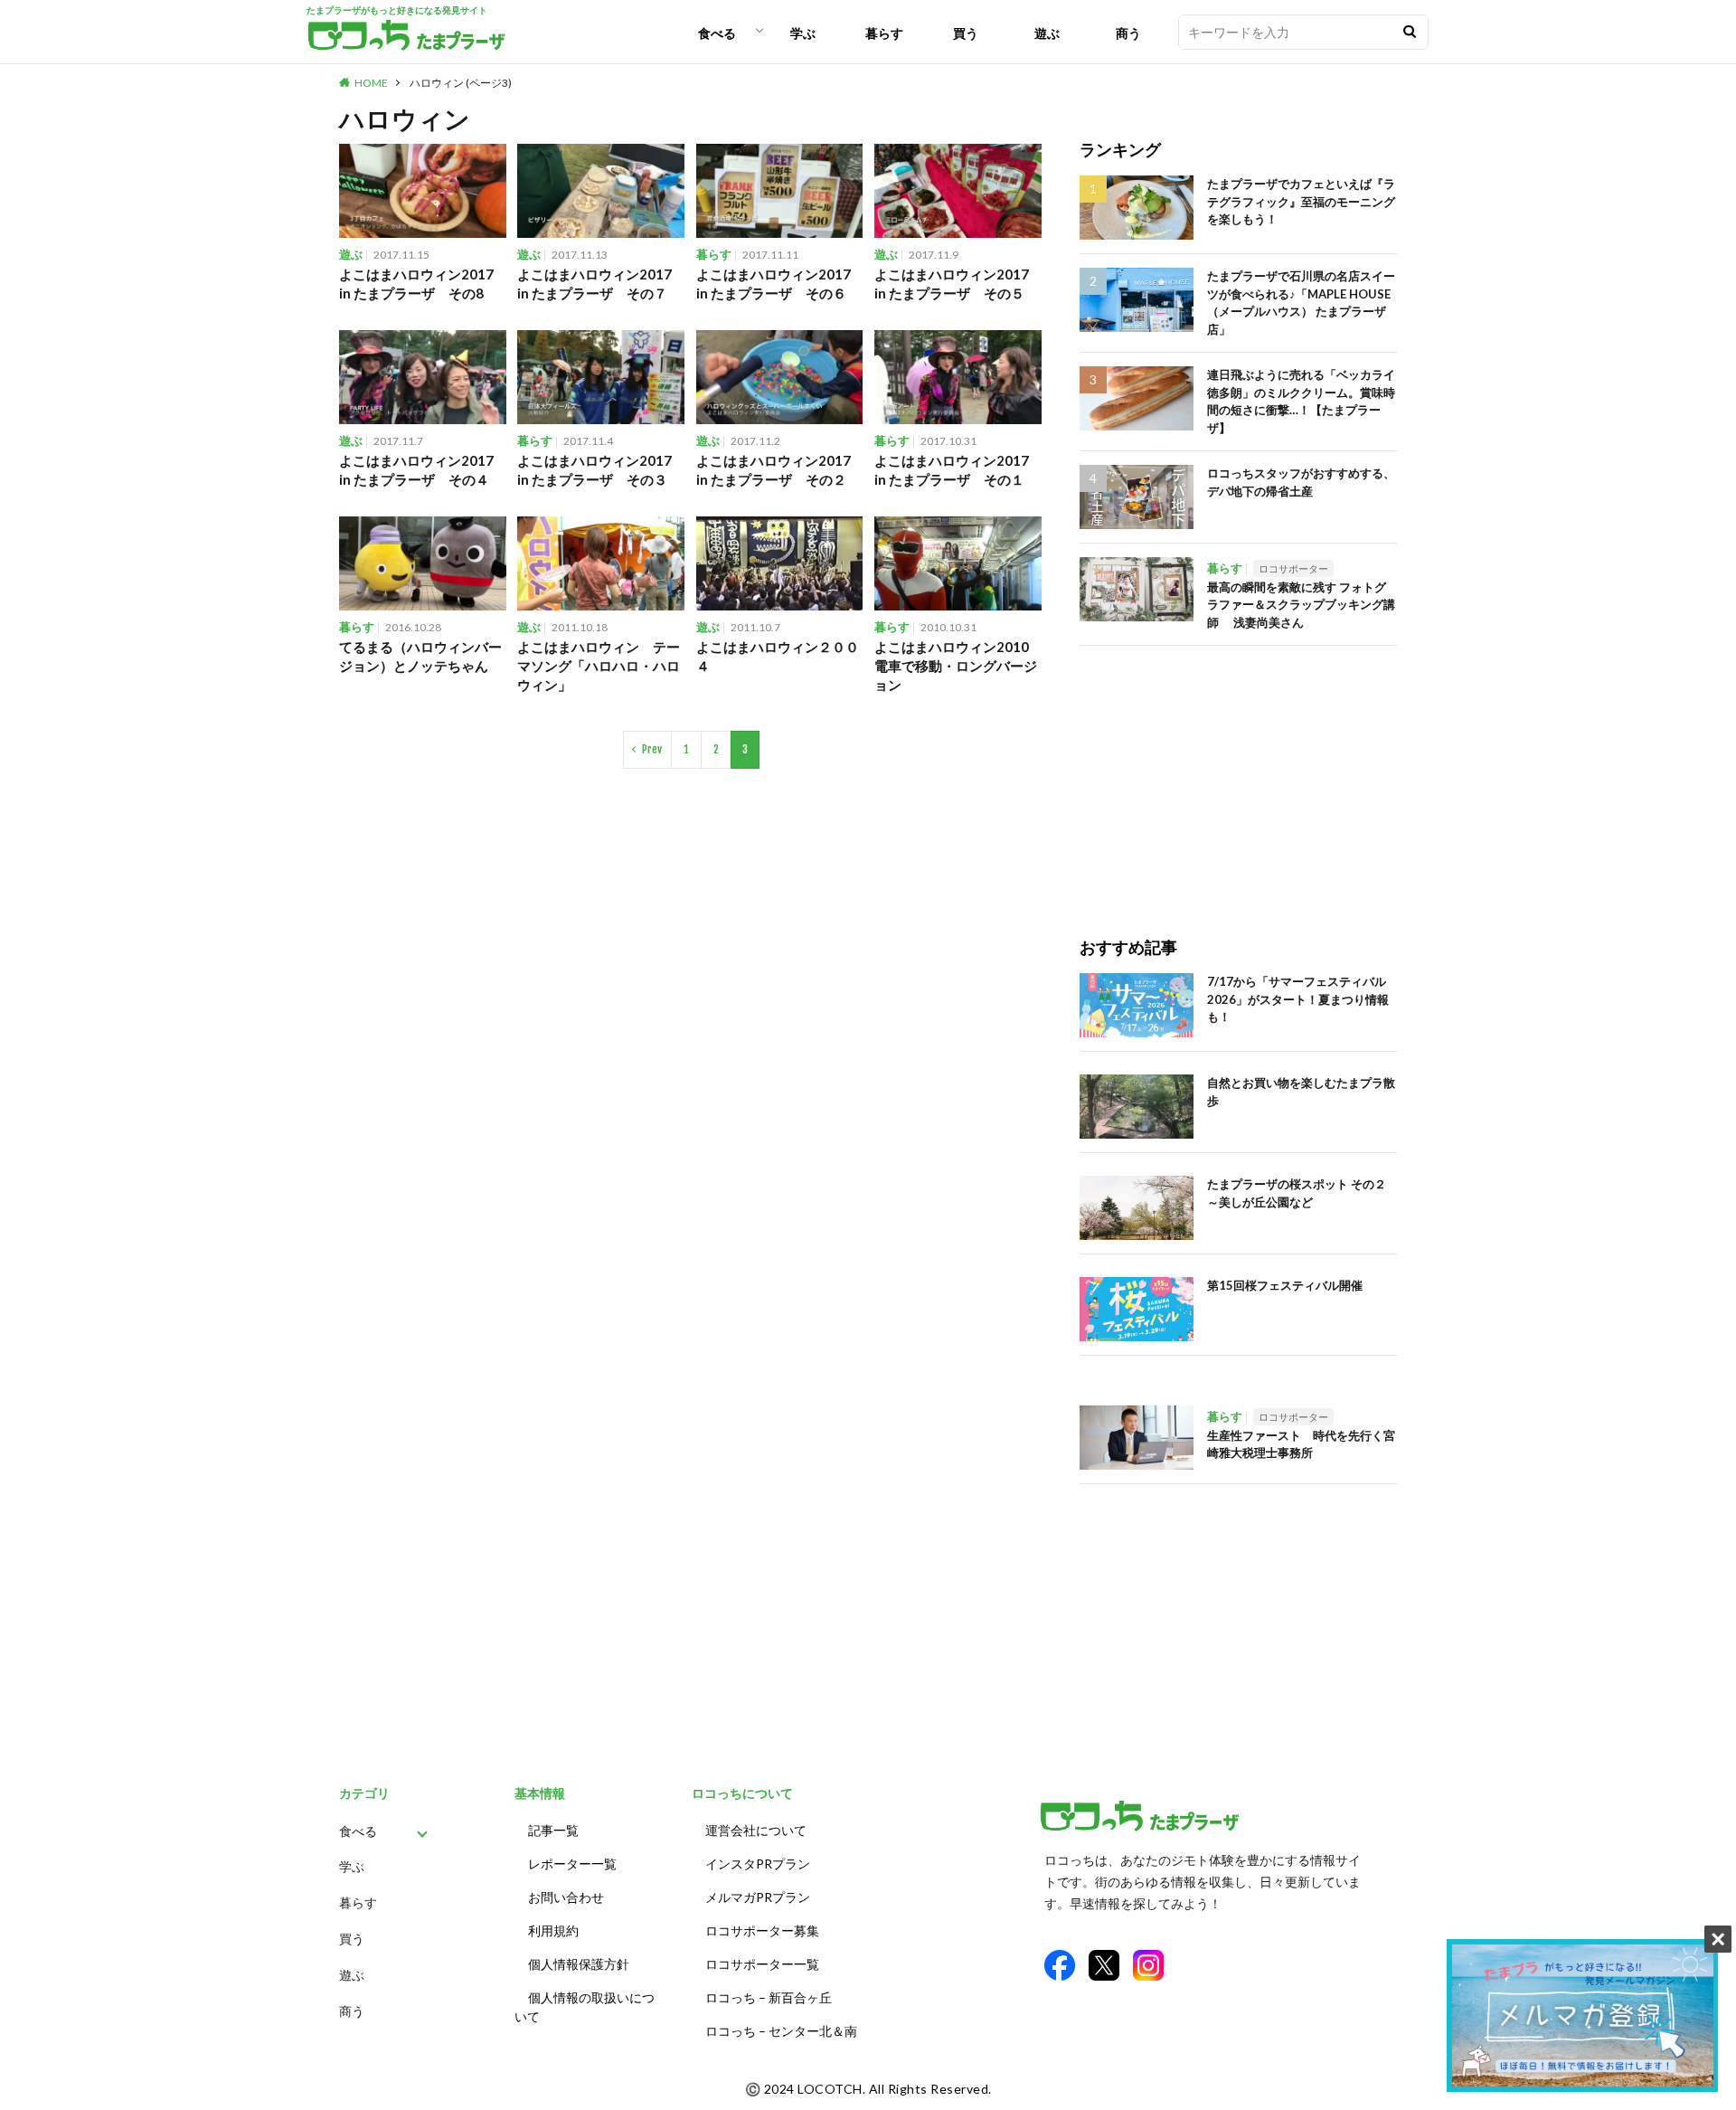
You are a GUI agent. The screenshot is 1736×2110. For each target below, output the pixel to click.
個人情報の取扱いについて (585, 2007)
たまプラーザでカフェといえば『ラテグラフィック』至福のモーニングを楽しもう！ (1301, 201)
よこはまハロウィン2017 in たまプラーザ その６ (774, 284)
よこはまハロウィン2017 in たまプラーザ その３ (594, 470)
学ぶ (803, 33)
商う (1128, 33)
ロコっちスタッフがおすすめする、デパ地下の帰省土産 (1301, 482)
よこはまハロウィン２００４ (778, 656)
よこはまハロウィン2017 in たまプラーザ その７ (594, 284)
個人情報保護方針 (579, 1964)
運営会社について (756, 1830)
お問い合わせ (566, 1897)
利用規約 (553, 1930)
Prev (652, 749)
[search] (1410, 32)
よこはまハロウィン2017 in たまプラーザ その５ (952, 284)
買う (966, 33)
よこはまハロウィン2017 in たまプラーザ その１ (952, 470)
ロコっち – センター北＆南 (781, 2031)
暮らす (884, 33)
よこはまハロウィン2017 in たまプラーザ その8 (416, 284)
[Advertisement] (1238, 772)
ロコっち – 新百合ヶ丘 (769, 1997)
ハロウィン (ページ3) (461, 83)
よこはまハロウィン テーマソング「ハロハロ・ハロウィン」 (599, 666)
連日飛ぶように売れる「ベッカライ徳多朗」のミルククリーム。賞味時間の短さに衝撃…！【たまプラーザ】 (1301, 401)
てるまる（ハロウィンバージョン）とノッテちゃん (420, 656)
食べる (717, 33)
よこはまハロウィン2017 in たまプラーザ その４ (416, 470)
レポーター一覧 (572, 1864)
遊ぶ (1047, 33)
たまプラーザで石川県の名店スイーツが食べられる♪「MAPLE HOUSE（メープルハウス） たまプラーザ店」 (1301, 303)
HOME (371, 83)
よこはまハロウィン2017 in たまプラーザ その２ (774, 470)
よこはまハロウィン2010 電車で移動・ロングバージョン (958, 666)
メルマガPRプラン (758, 1897)
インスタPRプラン (758, 1864)
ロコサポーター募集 (762, 1930)
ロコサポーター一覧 (762, 1964)
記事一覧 (553, 1830)
